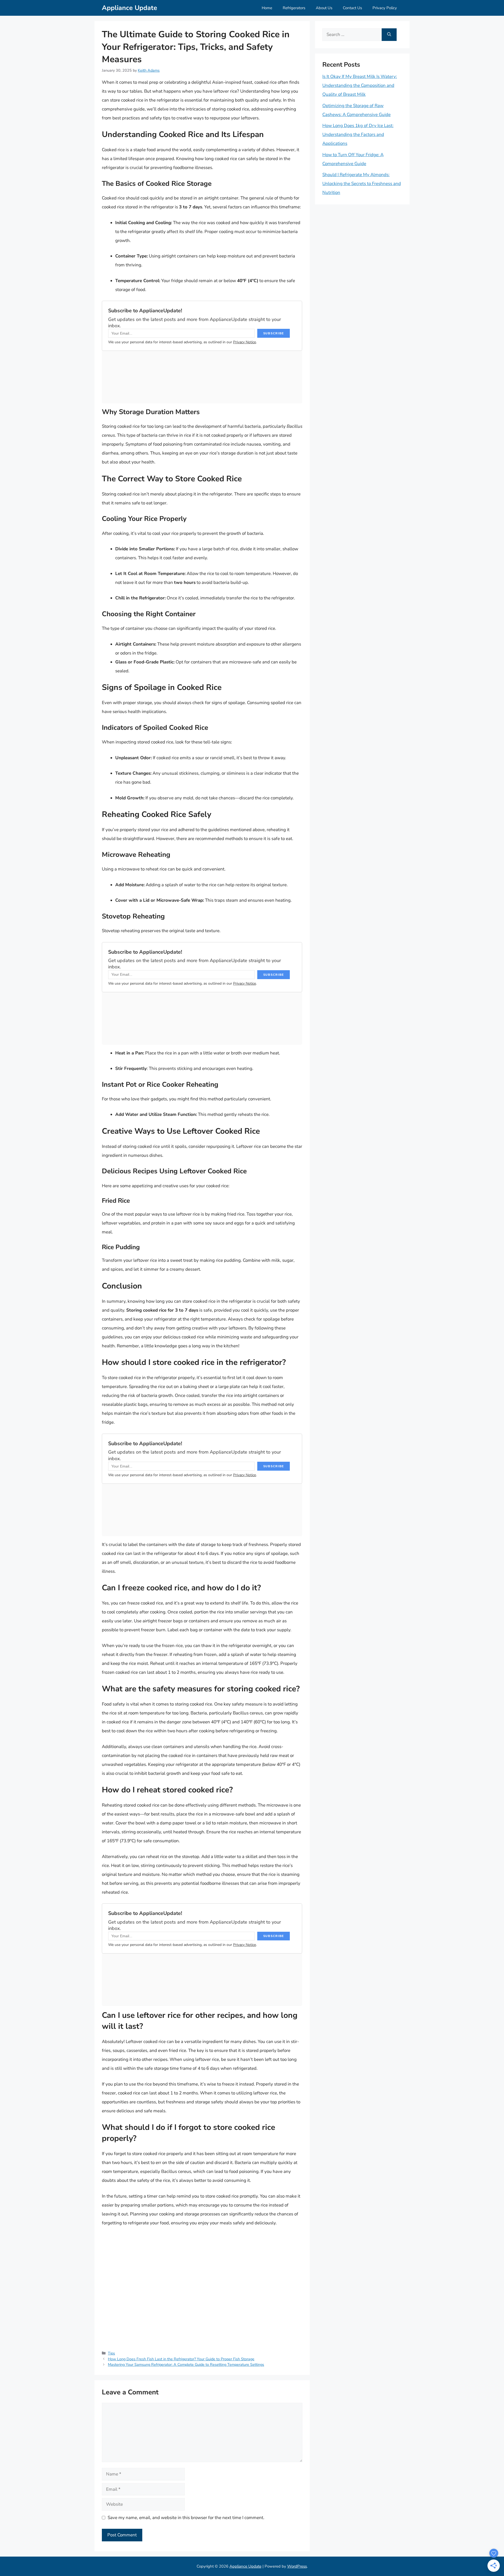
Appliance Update (130, 8)
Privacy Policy (385, 8)
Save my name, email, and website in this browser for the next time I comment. (186, 2518)
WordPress (297, 2566)
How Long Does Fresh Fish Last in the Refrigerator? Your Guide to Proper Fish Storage (181, 2359)
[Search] (389, 35)
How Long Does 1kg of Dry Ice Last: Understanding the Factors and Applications (358, 134)
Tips (111, 2353)
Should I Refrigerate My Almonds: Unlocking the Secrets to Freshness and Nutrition (362, 184)
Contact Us (352, 8)
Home (267, 8)
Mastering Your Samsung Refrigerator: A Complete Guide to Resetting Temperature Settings (186, 2364)
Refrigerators (294, 8)
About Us (324, 8)
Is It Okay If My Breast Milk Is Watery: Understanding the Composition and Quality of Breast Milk (360, 85)
